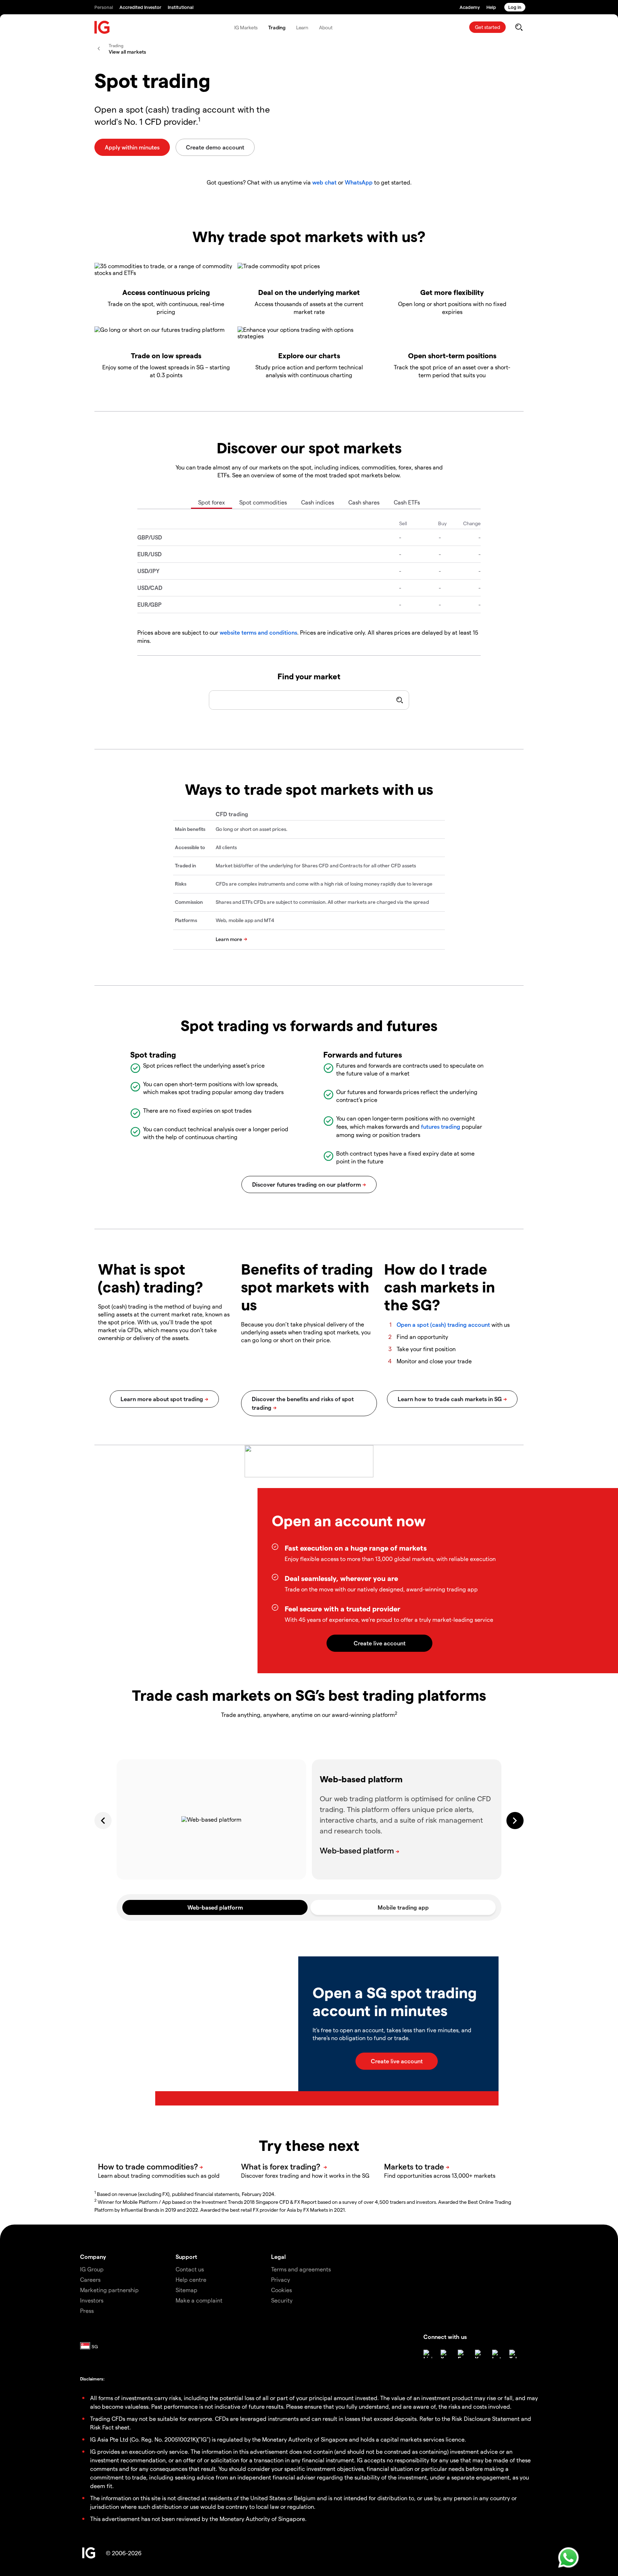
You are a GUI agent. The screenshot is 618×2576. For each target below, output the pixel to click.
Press (87, 2311)
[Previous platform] (103, 1821)
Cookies (281, 2290)
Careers (90, 2279)
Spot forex (212, 502)
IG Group (92, 2269)
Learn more (229, 939)
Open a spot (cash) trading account (443, 1324)
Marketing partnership (109, 2290)
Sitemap (187, 2290)
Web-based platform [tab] (215, 1907)
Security (282, 2300)
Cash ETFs (407, 502)
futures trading (441, 1126)
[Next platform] (515, 1821)
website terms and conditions (258, 632)
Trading (277, 27)
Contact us (190, 2269)
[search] (519, 27)
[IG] (102, 27)
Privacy (281, 2279)
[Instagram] (496, 2354)
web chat (324, 182)
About (326, 27)
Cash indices (318, 502)
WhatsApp (359, 182)
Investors (92, 2300)
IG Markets (246, 27)
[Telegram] (514, 2354)
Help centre (191, 2279)
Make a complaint (199, 2300)
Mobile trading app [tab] (403, 1907)
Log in (515, 7)
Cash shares (364, 502)
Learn (302, 27)
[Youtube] (479, 2354)
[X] (445, 2354)
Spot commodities (263, 502)
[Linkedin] (428, 2354)
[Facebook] (462, 2354)
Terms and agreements (301, 2269)
